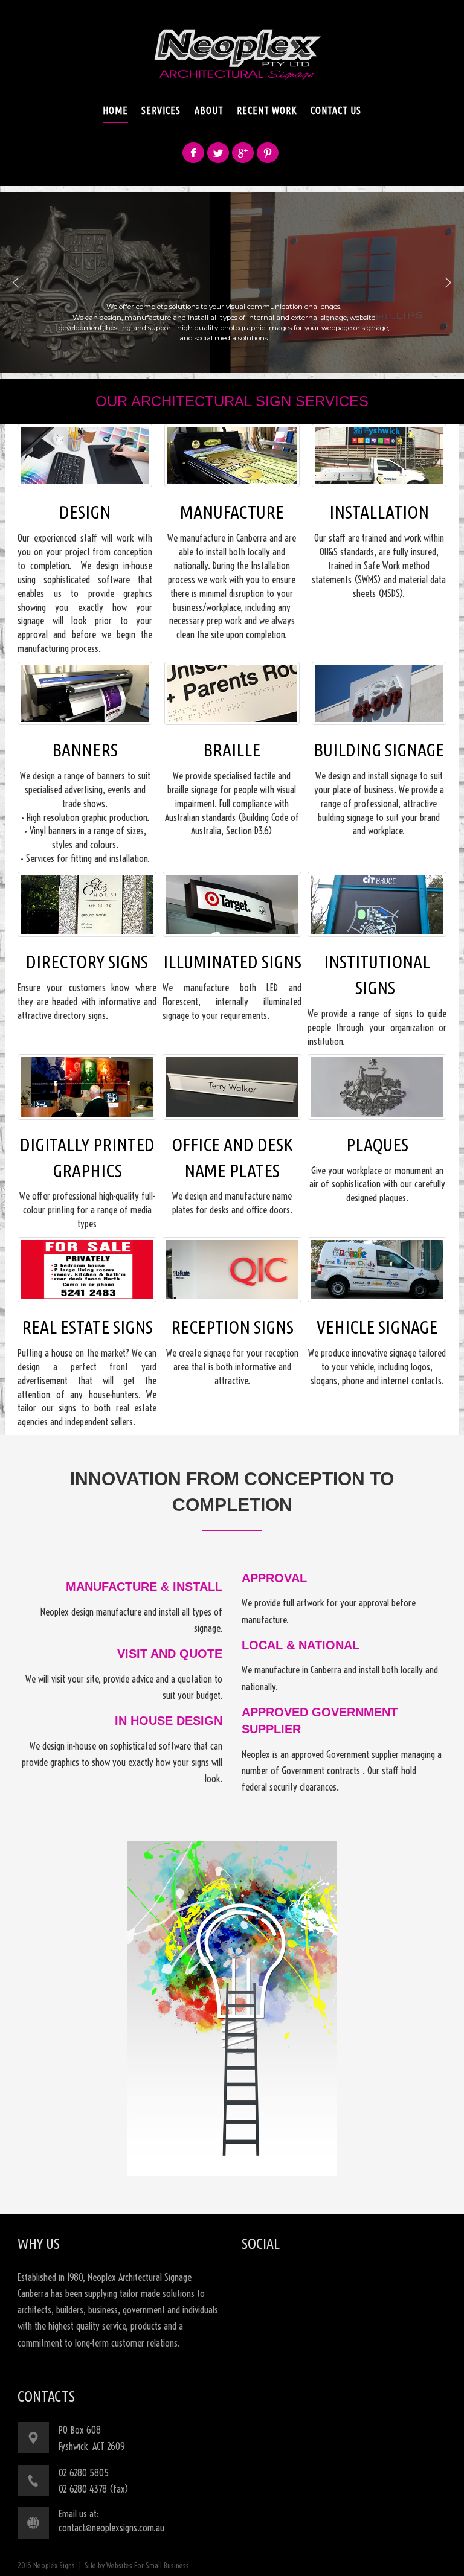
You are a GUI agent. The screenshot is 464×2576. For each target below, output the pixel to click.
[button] (16, 283)
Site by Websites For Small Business (137, 2565)
